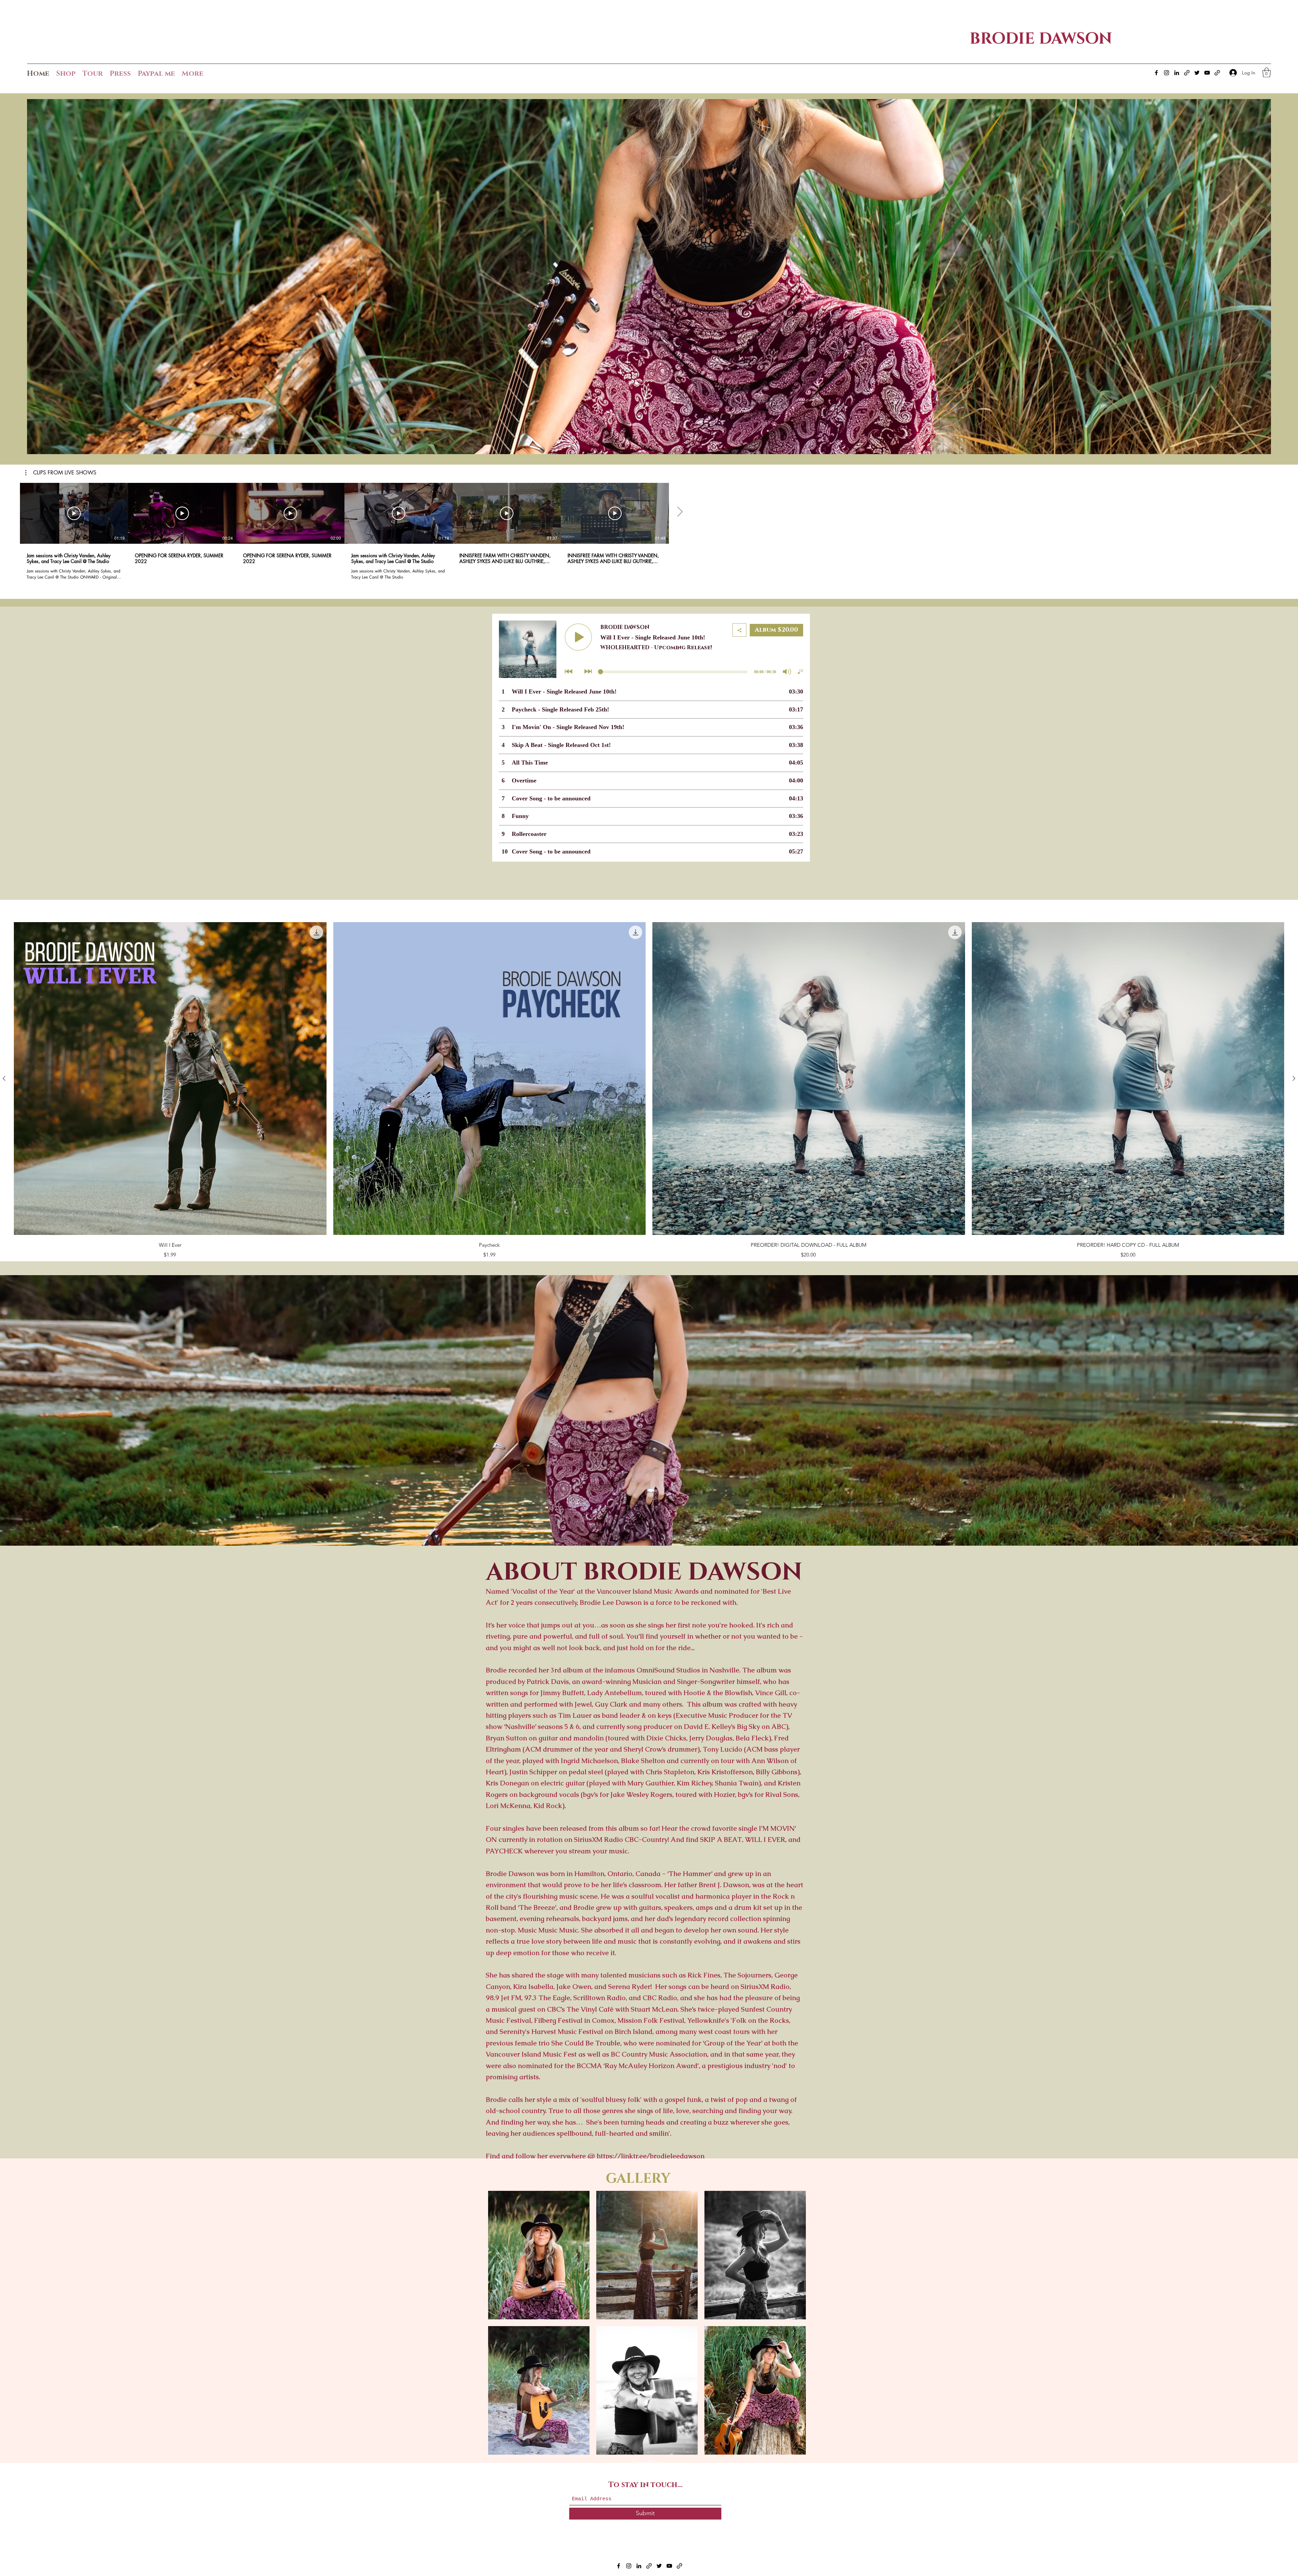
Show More (647, 2462)
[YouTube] (1207, 73)
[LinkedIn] (1177, 73)
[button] (1267, 73)
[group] (649, 1090)
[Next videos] (680, 512)
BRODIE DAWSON (1041, 39)
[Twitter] (1197, 73)
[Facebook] (1156, 73)
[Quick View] (170, 1079)
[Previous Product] (4, 1078)
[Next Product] (1294, 1078)
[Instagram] (1167, 73)
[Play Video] (74, 513)
